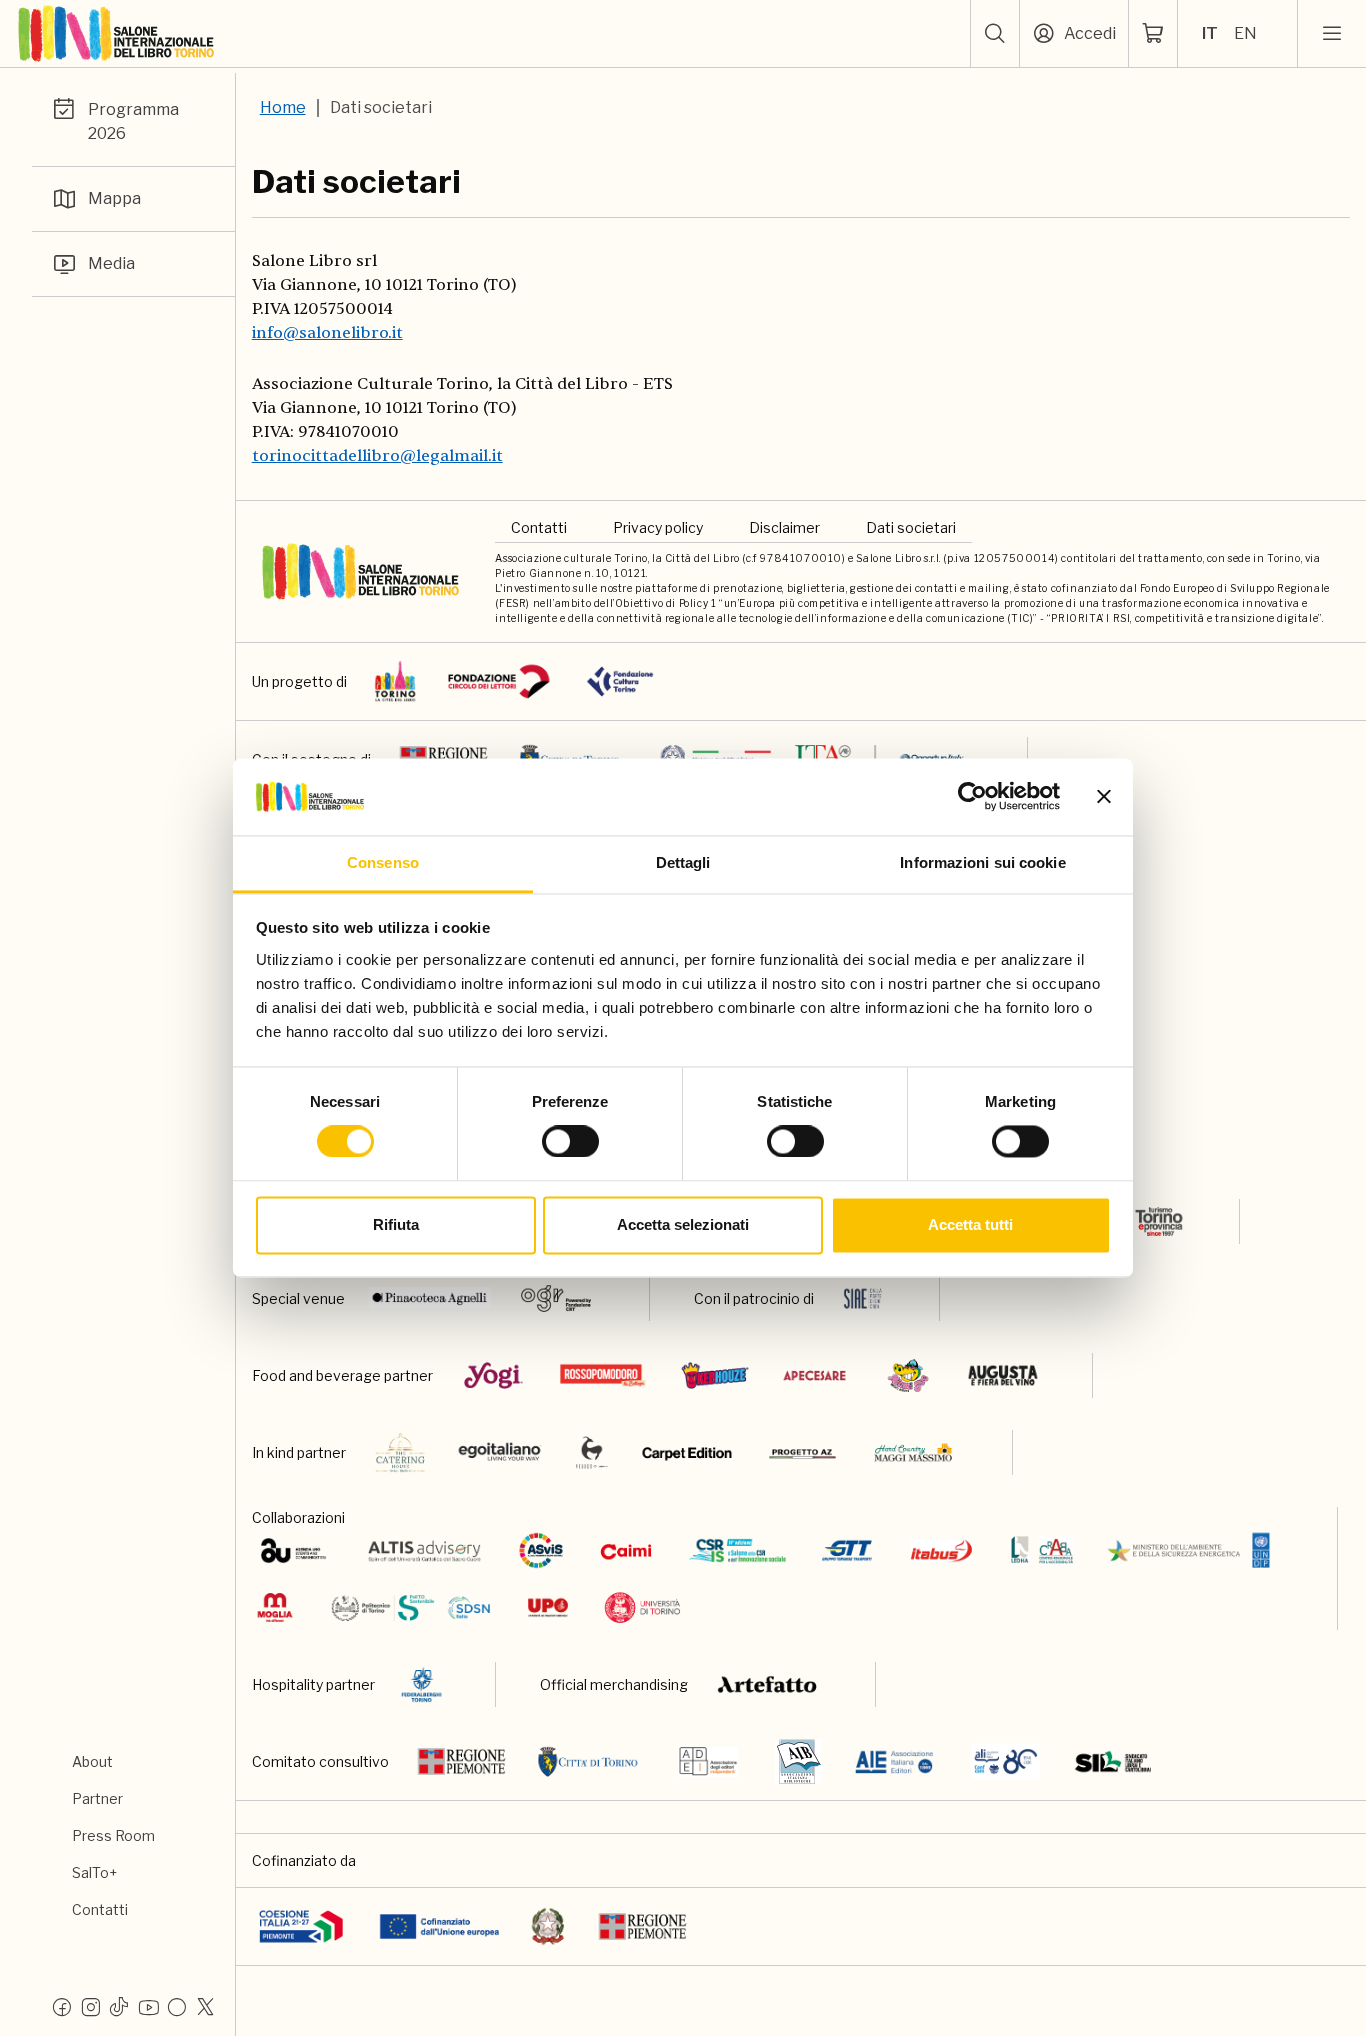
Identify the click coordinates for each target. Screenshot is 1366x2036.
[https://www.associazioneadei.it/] (708, 1761)
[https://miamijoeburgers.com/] (908, 1375)
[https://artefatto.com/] (768, 1684)
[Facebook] (62, 2006)
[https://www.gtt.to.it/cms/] (847, 1550)
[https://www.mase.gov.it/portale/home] (1192, 1550)
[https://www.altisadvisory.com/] (424, 1550)
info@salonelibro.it (327, 333)
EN (1245, 33)
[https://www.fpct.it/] (620, 681)
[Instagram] (91, 2006)
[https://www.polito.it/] (409, 1607)
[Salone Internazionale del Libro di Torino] (117, 34)
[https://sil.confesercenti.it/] (1113, 1761)
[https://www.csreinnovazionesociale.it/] (737, 1550)
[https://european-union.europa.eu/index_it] (439, 1926)
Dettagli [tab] (683, 862)
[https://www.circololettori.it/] (498, 681)
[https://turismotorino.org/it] (1144, 1221)
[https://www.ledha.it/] (1042, 1550)
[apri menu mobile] (1332, 34)
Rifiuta (396, 1224)
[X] (206, 2006)
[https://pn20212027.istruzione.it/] (301, 1926)
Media (111, 263)
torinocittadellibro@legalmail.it (377, 456)
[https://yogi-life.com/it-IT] (493, 1375)
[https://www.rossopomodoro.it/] (603, 1375)
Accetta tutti (970, 1224)
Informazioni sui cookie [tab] (982, 862)
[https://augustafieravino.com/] (1003, 1375)
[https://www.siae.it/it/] (863, 1298)
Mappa (114, 198)
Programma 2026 (133, 121)
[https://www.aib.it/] (798, 1761)
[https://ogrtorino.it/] (557, 1298)
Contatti (100, 1909)
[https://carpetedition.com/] (689, 1452)
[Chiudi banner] (1104, 797)
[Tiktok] (119, 2006)
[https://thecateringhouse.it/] (401, 1452)
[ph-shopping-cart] (1153, 34)
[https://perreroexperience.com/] (592, 1452)
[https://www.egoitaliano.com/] (500, 1452)
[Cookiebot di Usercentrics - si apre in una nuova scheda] (972, 797)
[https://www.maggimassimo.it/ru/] (912, 1452)
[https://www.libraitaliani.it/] (1006, 1761)
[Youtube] (148, 2006)
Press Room (113, 1835)
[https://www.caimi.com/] (626, 1550)
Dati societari (911, 527)
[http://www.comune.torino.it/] (588, 1761)
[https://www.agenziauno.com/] (293, 1550)
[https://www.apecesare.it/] (814, 1375)
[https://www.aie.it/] (894, 1761)
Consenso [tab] (383, 862)
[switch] (570, 1142)
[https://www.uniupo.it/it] (548, 1607)
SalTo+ (94, 1872)
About (92, 1761)
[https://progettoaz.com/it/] (802, 1452)
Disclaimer (784, 527)
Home (283, 107)
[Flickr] (177, 2006)
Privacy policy (658, 527)
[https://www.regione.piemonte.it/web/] (462, 1761)
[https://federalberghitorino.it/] (421, 1684)
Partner (97, 1798)
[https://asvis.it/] (541, 1550)
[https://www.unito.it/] (642, 1607)
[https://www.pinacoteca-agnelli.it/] (430, 1298)
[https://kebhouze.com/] (715, 1375)
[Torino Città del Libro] (395, 681)
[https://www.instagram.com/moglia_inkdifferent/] (274, 1607)
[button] (995, 34)
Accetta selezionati (683, 1224)
